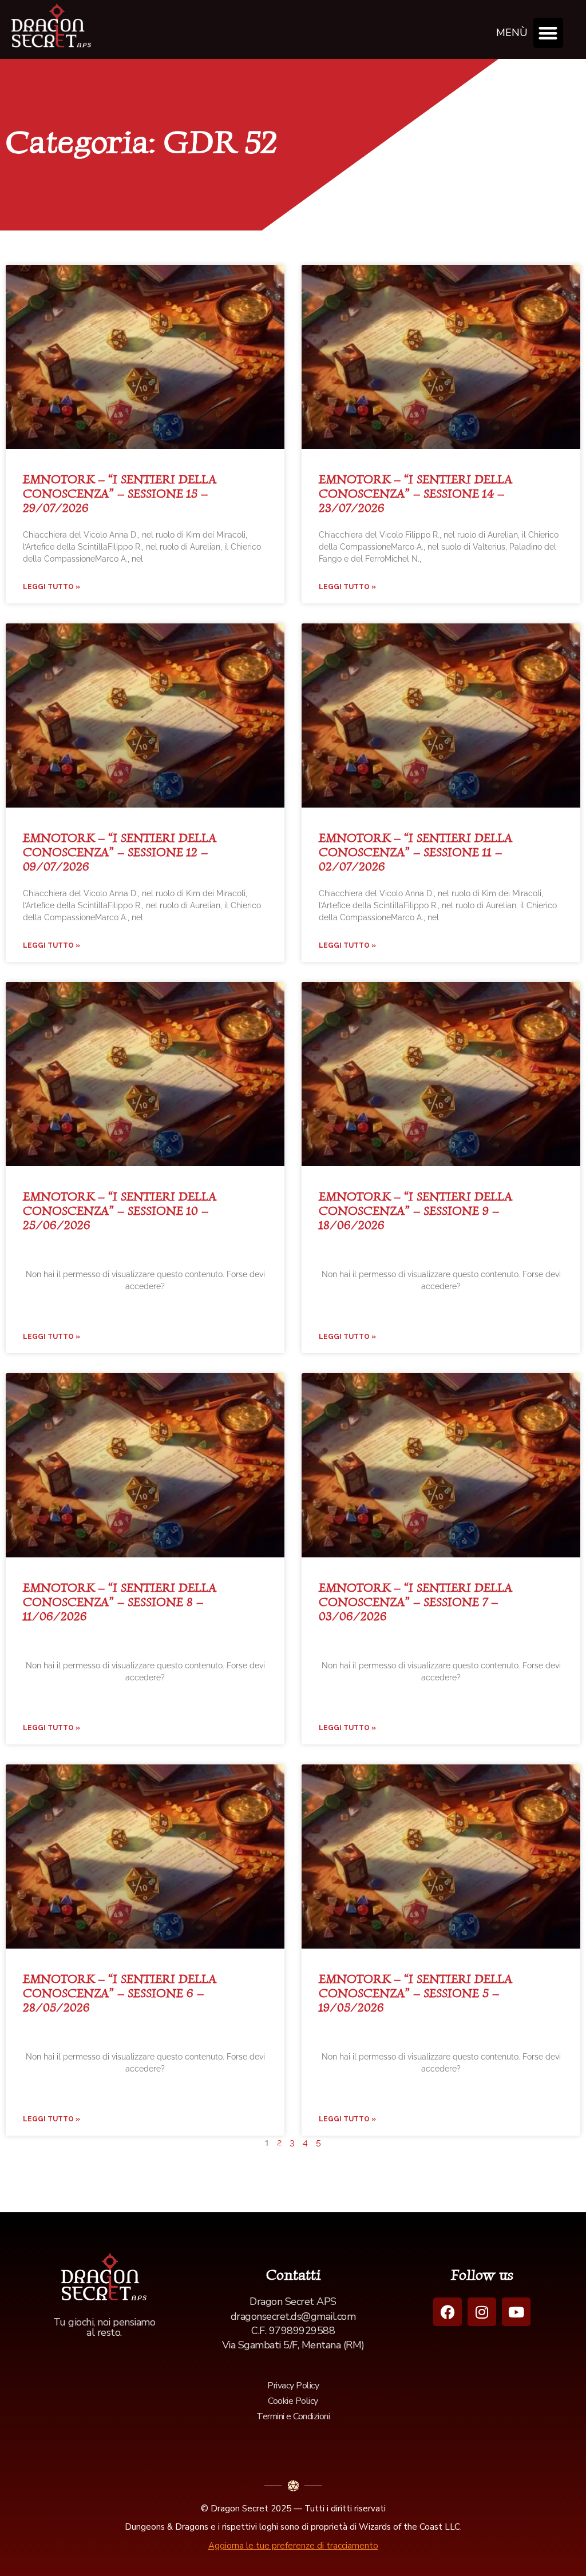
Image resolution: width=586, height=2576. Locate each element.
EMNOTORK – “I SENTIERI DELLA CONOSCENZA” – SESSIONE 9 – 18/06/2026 (415, 1211)
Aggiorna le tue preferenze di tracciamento (293, 2546)
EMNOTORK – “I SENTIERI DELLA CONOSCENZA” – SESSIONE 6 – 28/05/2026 (120, 1993)
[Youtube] (516, 2312)
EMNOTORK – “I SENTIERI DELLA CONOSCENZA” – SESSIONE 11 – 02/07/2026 (415, 852)
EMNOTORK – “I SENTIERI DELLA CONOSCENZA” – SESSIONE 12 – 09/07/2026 (120, 852)
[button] (549, 33)
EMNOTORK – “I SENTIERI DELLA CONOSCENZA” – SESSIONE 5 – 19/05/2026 (415, 1993)
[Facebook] (448, 2312)
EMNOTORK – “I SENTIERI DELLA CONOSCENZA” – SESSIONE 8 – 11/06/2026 (120, 1602)
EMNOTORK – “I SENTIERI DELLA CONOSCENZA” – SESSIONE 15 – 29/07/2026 (120, 493)
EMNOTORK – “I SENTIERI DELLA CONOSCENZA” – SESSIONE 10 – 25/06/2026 (120, 1211)
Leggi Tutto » (52, 587)
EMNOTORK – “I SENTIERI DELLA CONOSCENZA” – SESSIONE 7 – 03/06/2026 (415, 1602)
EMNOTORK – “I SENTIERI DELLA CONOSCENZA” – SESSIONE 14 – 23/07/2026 (415, 493)
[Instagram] (482, 2312)
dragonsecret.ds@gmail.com (293, 2316)
